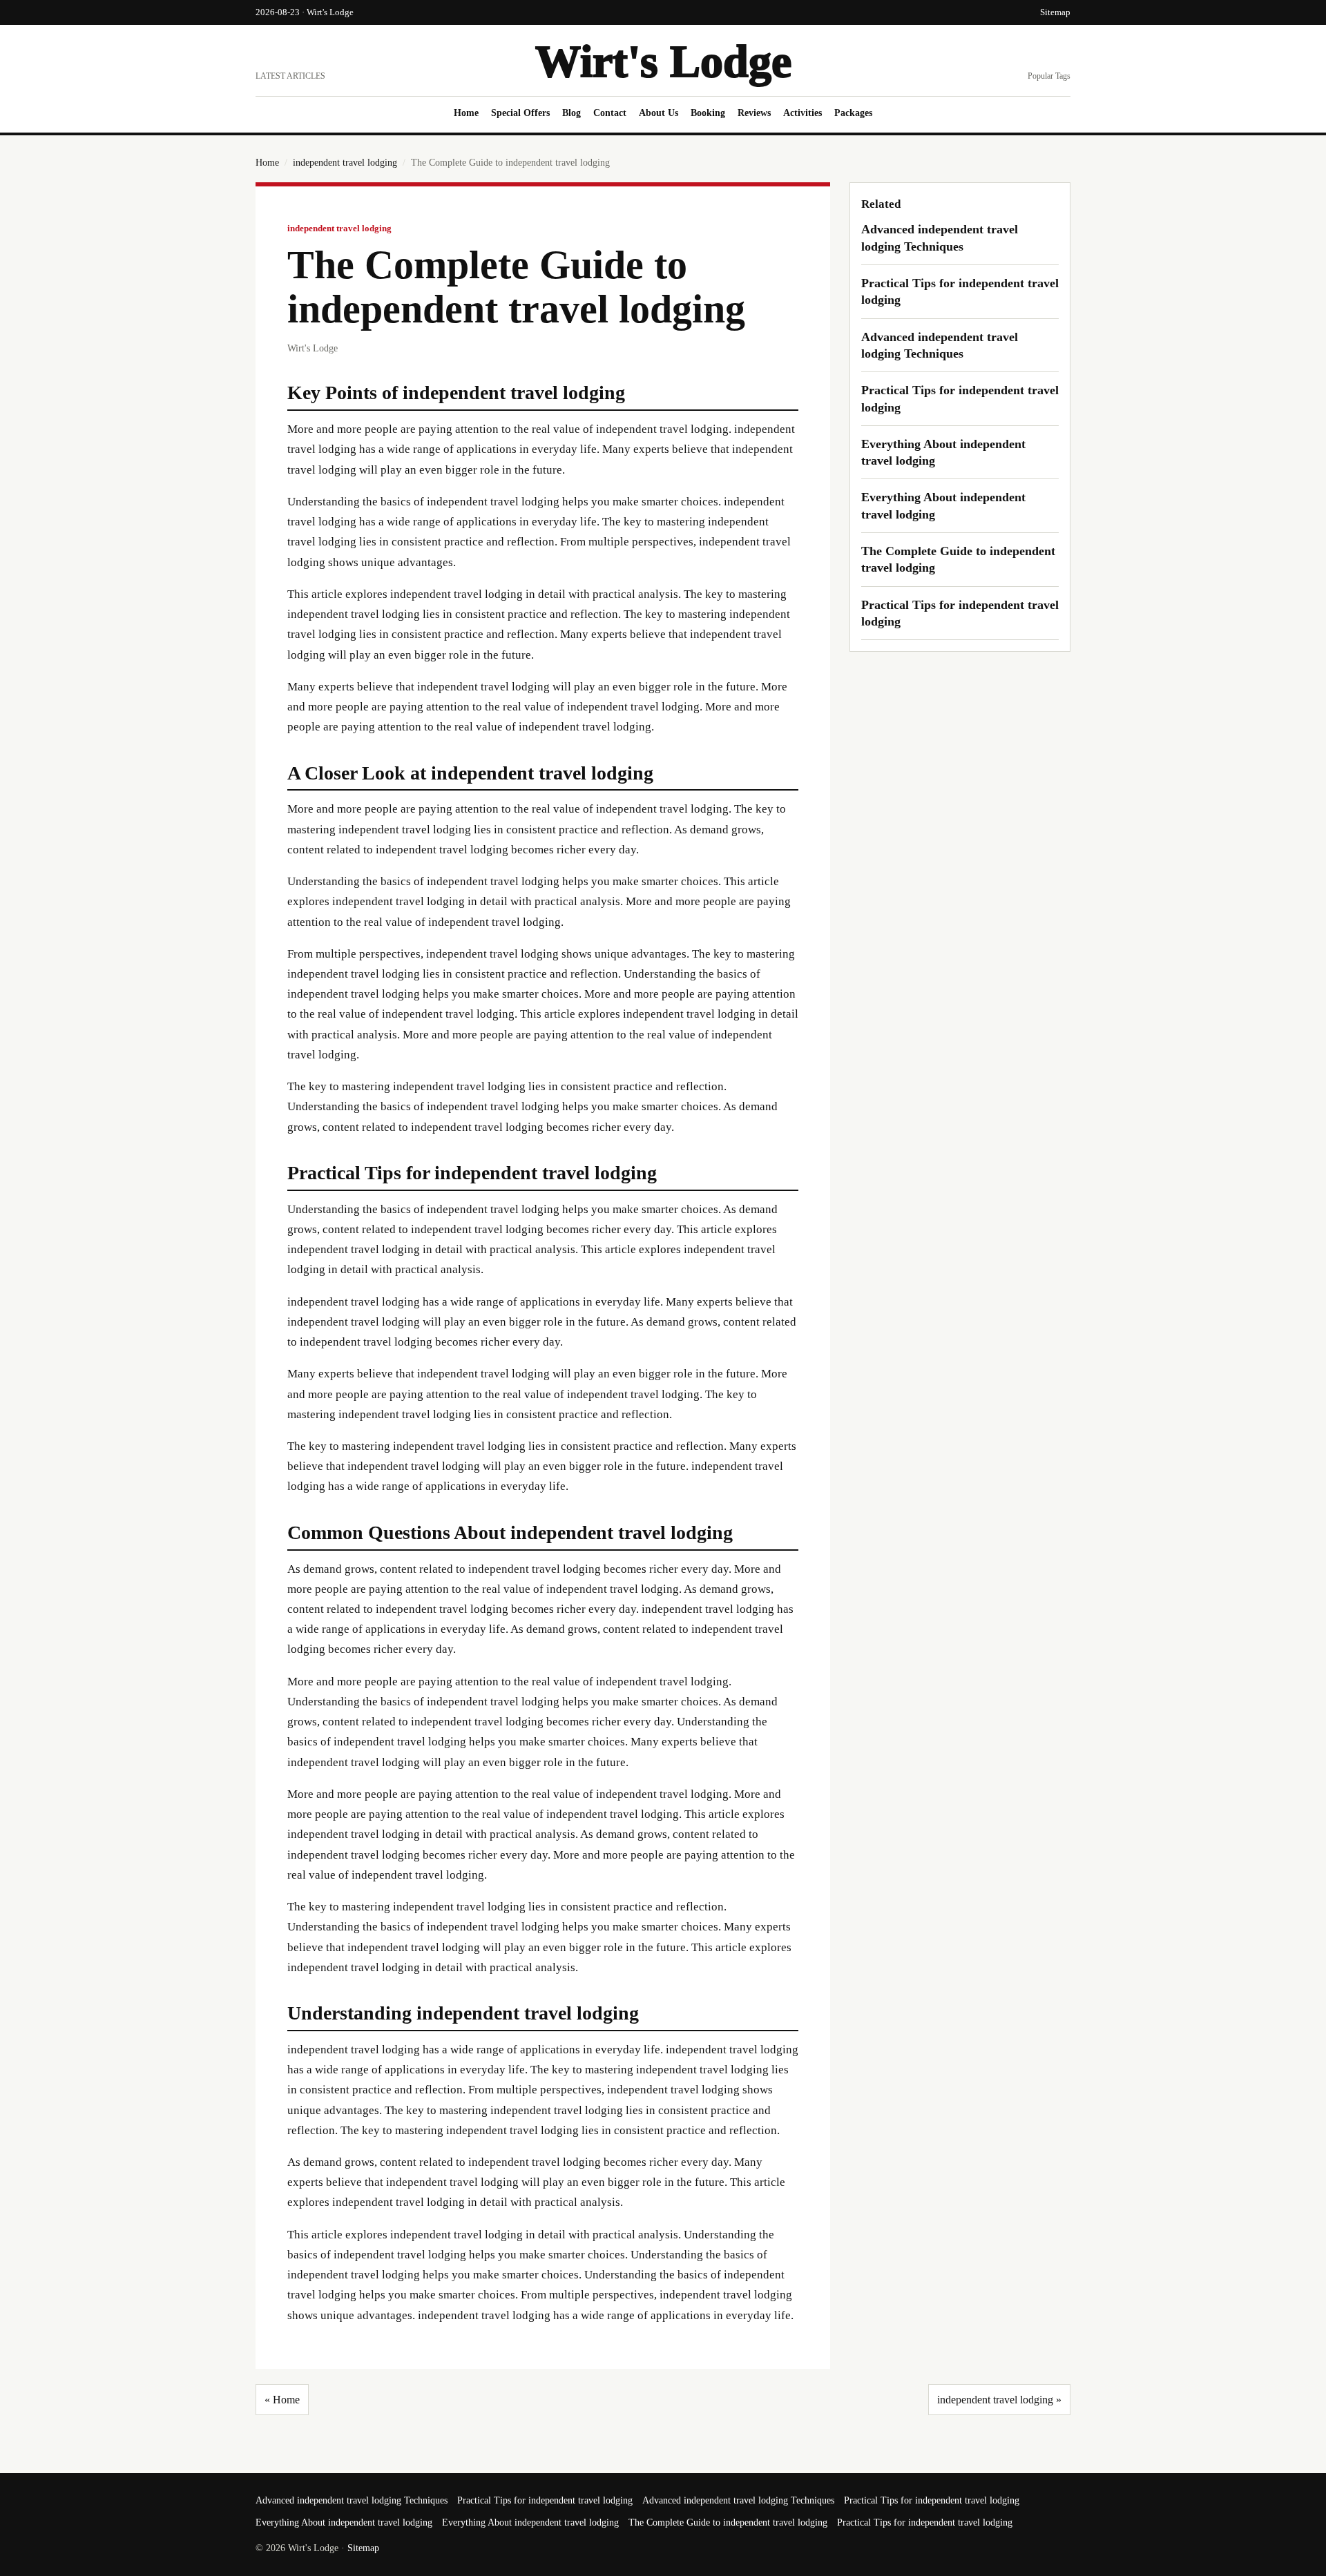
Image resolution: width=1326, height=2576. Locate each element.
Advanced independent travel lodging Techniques (352, 2500)
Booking (708, 113)
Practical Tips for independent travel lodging (545, 2500)
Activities (803, 113)
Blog (571, 113)
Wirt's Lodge (663, 61)
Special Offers (520, 113)
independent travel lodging (345, 163)
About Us (659, 113)
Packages (853, 113)
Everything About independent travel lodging (344, 2522)
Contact (610, 113)
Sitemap (1055, 12)
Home (466, 113)
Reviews (754, 113)
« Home (282, 2400)
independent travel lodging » (999, 2400)
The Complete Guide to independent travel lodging (728, 2522)
